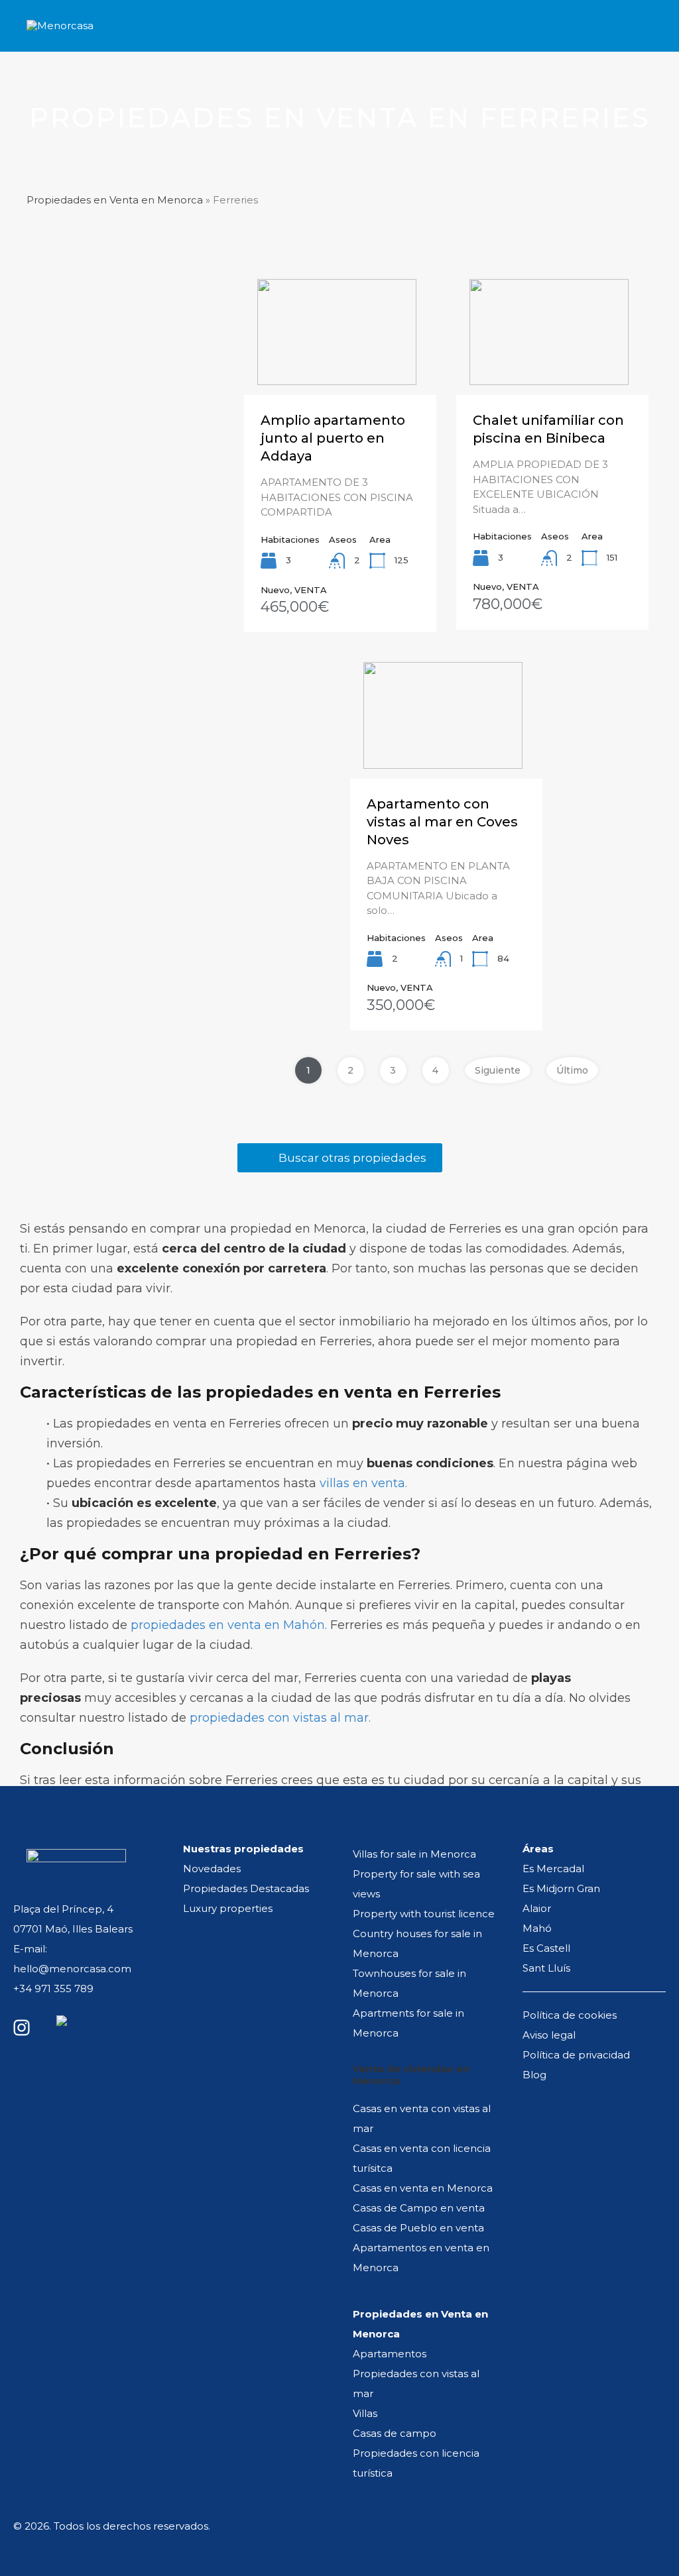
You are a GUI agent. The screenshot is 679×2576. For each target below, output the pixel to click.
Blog (534, 2075)
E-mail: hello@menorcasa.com (72, 1959)
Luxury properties (228, 1908)
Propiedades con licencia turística (416, 2463)
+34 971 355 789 (53, 1988)
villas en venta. (363, 1483)
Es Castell (546, 1948)
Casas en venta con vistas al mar (422, 2118)
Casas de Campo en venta (419, 2208)
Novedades (212, 1869)
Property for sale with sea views (416, 1884)
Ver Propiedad (340, 368)
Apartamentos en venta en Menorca (421, 2258)
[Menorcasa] (63, 35)
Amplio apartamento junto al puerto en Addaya (333, 438)
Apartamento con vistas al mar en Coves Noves (442, 822)
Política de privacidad (576, 2055)
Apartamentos (390, 2354)
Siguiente (498, 1070)
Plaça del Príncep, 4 (63, 1909)
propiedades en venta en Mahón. (229, 1625)
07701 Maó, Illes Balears (73, 1929)
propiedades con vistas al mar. (280, 1718)
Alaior (537, 1908)
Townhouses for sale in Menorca (409, 1983)
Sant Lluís (546, 1968)
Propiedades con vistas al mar (416, 2383)
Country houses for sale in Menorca (417, 1943)
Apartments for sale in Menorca (408, 2023)
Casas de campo (395, 2433)
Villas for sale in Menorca (414, 1854)
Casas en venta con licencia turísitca (422, 2158)
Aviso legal (549, 2035)
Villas (365, 2413)
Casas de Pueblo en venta (418, 2228)
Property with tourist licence (424, 1914)
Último (572, 1070)
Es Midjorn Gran (561, 1888)
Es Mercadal (553, 1869)
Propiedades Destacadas (246, 1888)
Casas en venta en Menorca (423, 2188)
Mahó (537, 1928)
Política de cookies (570, 2015)
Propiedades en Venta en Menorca (115, 200)
